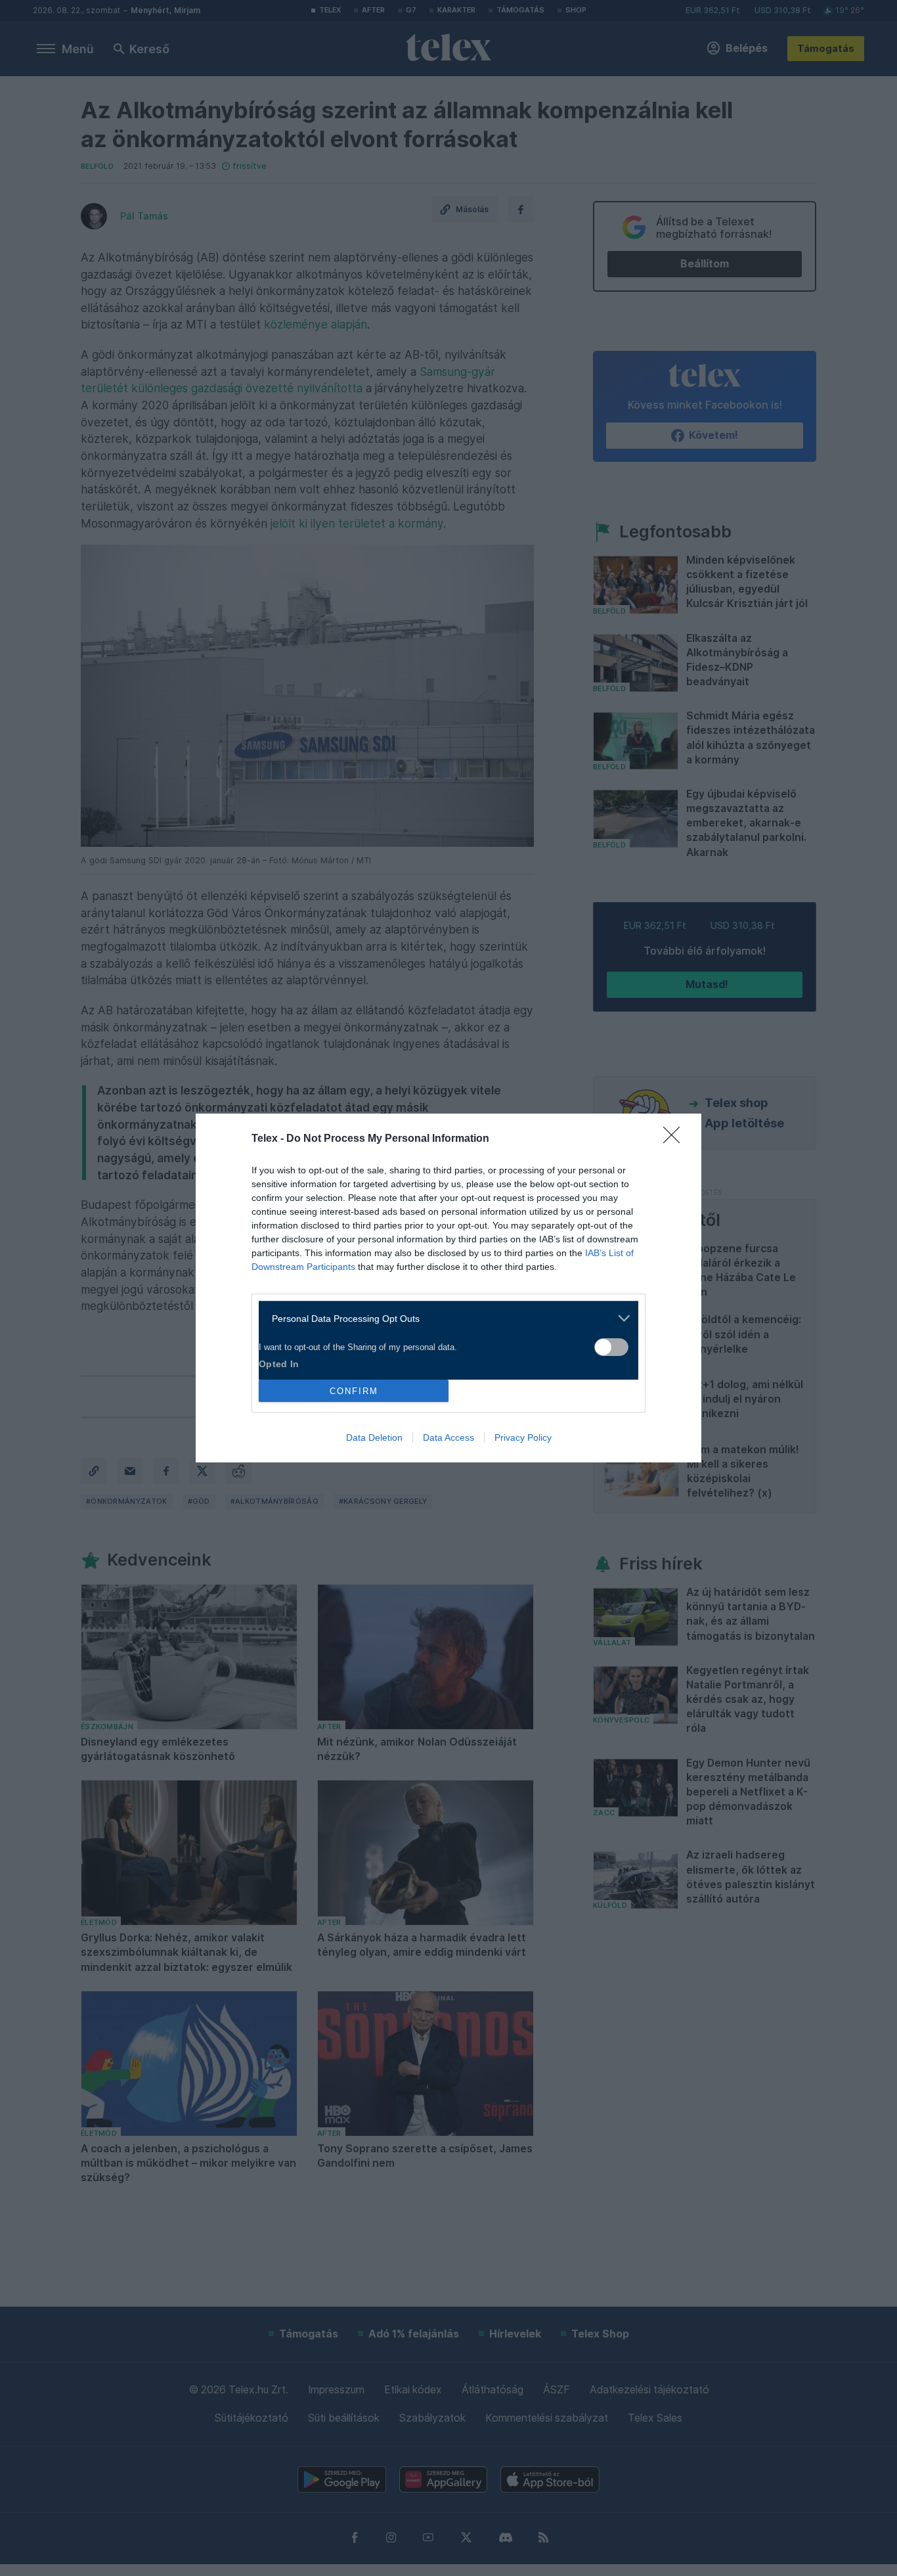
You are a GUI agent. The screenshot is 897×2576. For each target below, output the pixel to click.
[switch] (611, 1347)
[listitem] (444, 1318)
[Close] (676, 1139)
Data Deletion (374, 1437)
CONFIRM (354, 1391)
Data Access (448, 1437)
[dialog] (448, 1288)
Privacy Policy (523, 1437)
